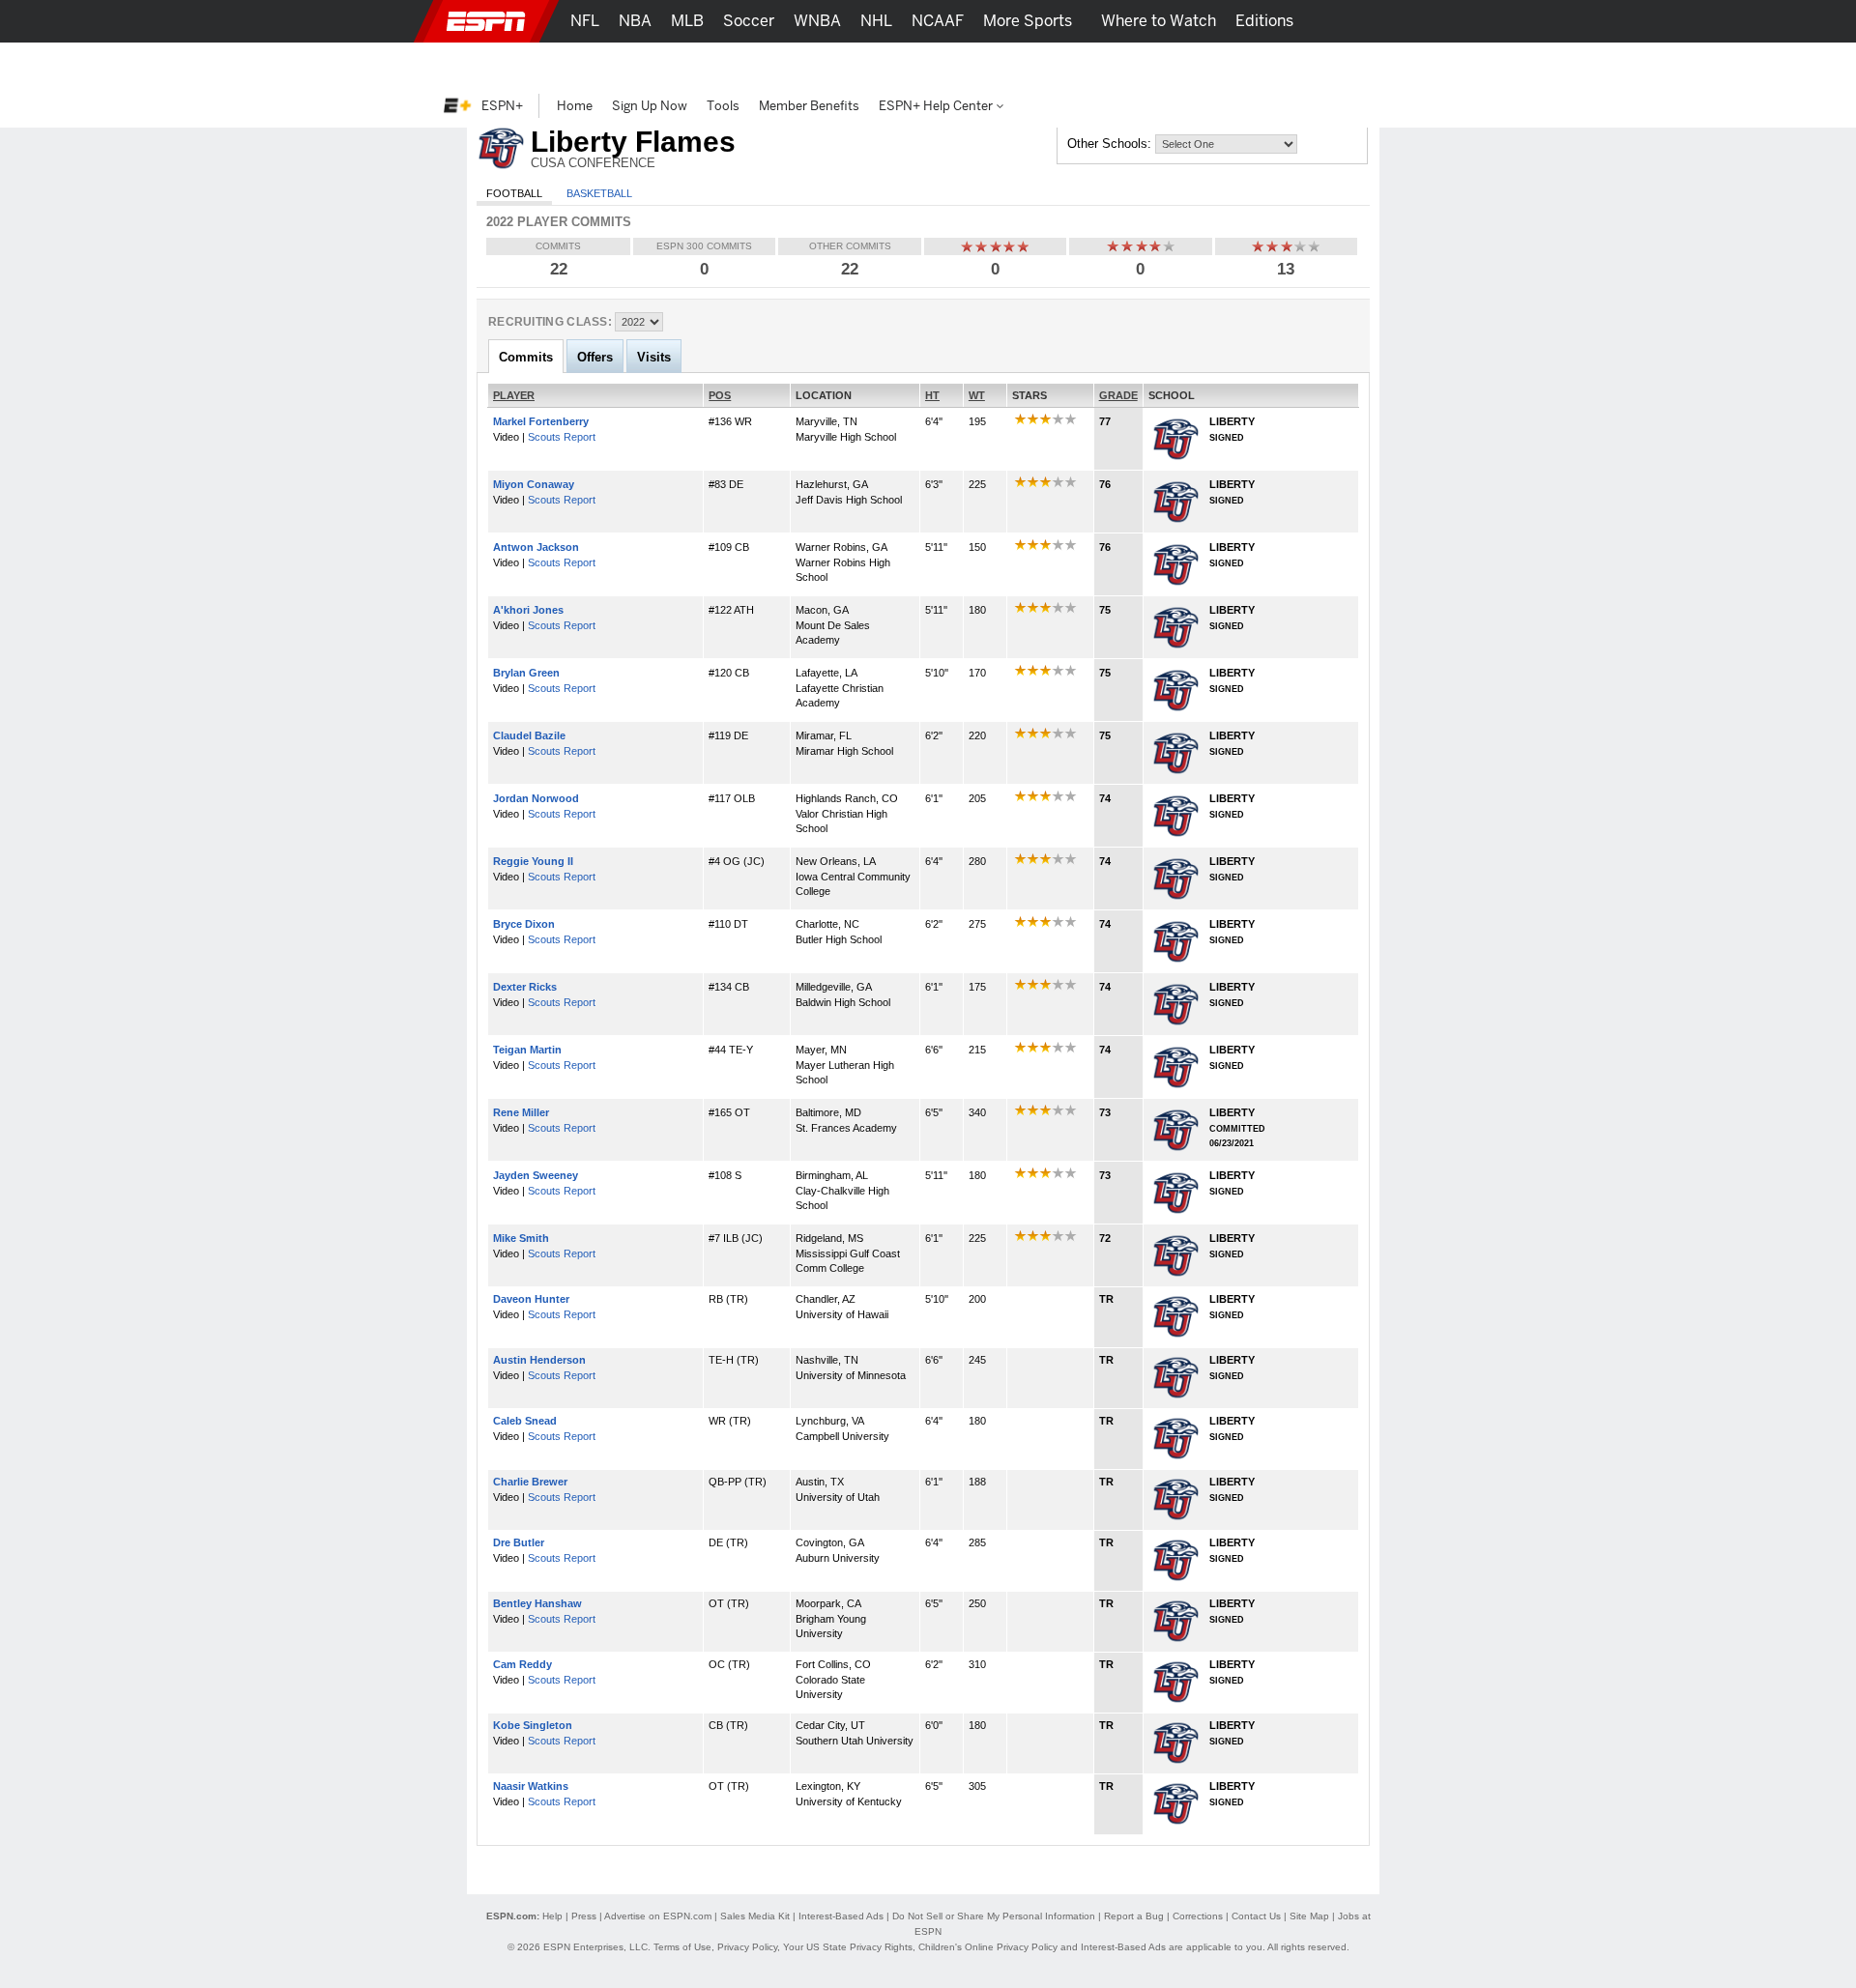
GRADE (1118, 395)
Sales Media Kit (755, 1916)
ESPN (486, 21)
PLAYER (514, 395)
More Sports (1028, 21)
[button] (1402, 21)
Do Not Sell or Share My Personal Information (994, 1916)
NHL (876, 21)
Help (552, 1916)
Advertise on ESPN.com (658, 1916)
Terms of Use (682, 1947)
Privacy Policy (747, 1947)
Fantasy (1282, 63)
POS (720, 395)
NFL (585, 21)
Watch (1211, 63)
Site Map (1309, 1916)
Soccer (749, 21)
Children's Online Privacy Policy (988, 1947)
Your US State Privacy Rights (848, 1947)
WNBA (817, 21)
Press (584, 1916)
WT (977, 395)
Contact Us (1256, 1916)
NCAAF (938, 21)
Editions (1264, 21)
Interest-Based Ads (841, 1916)
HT (932, 395)
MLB (687, 21)
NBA (635, 21)
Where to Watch (1159, 21)
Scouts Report (562, 437)
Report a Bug (1134, 1916)
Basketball (599, 193)
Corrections (1198, 1916)
